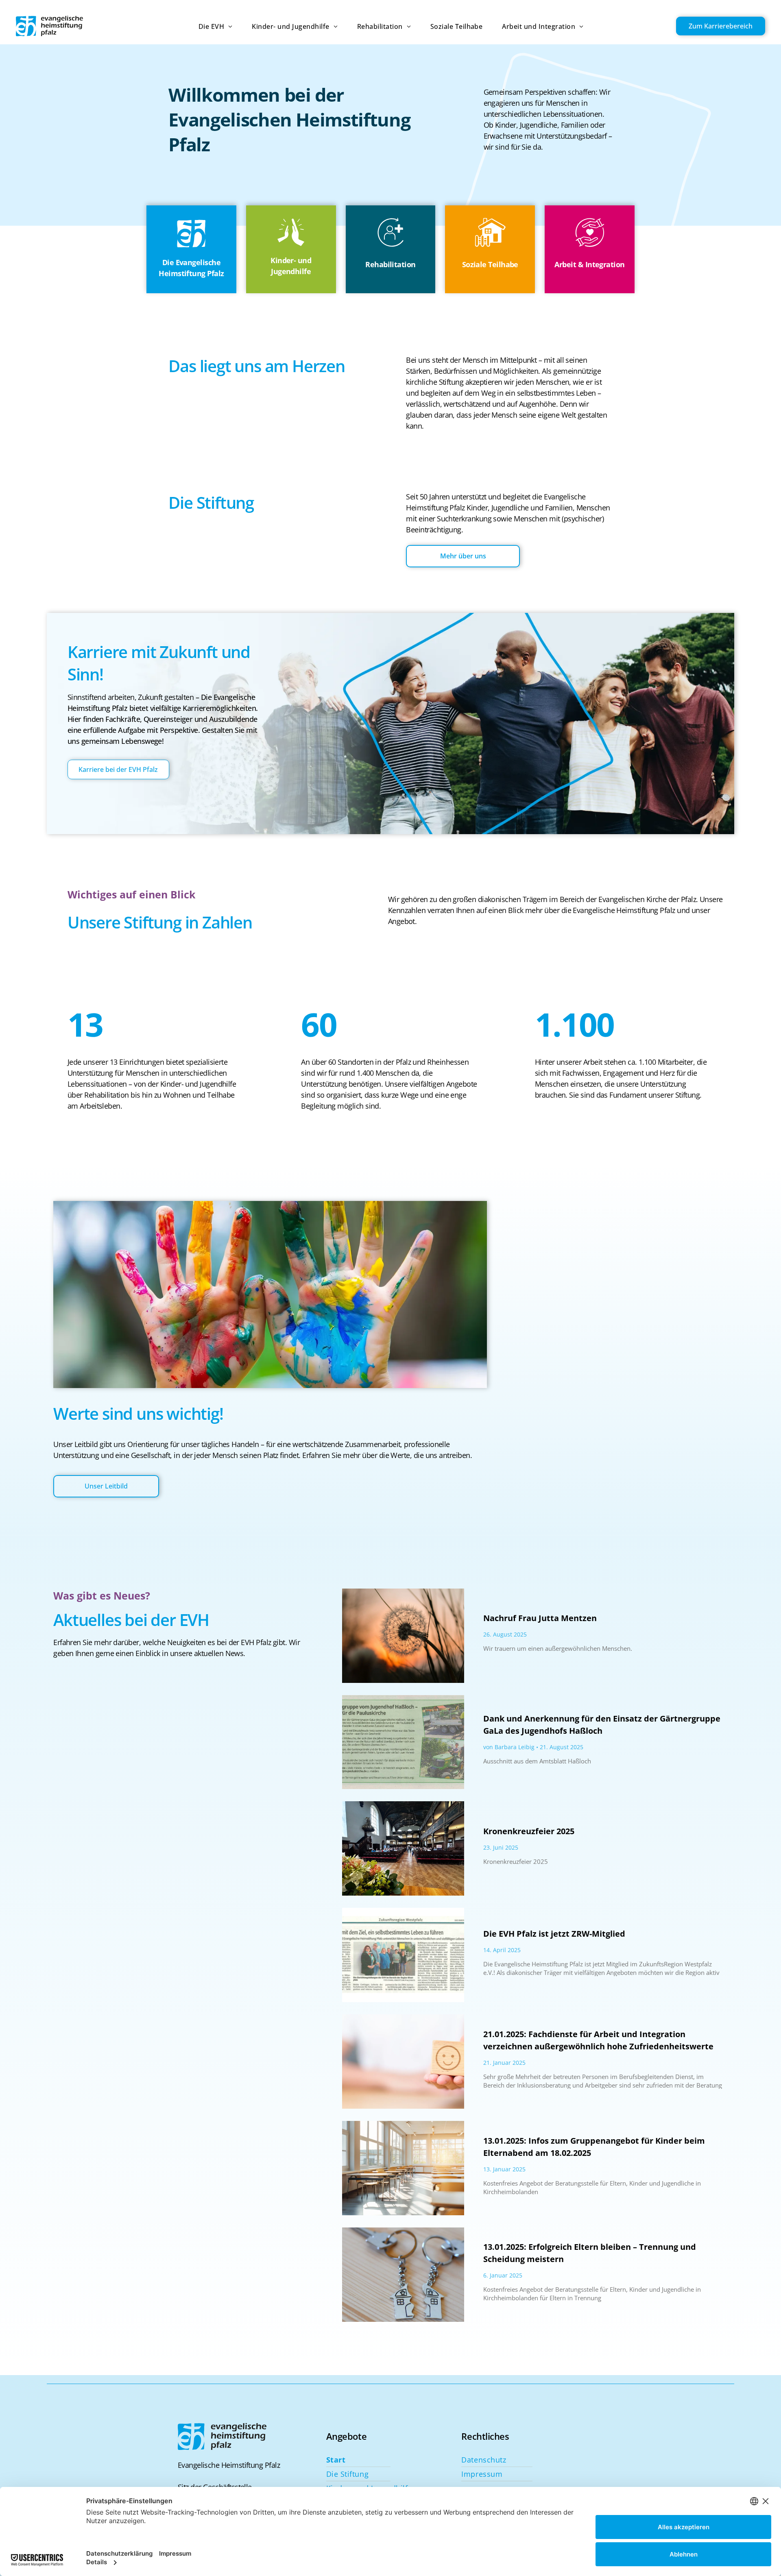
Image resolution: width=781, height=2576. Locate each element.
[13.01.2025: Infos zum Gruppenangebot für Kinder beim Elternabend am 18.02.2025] (403, 2168)
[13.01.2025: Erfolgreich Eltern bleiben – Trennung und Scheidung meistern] (403, 2275)
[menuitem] (206, 26)
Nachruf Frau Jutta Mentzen (540, 1618)
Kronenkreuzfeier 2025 (529, 1831)
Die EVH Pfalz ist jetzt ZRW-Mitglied (554, 1934)
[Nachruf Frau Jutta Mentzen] (403, 1636)
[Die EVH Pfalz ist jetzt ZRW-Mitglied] (403, 1955)
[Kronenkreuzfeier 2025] (403, 1848)
